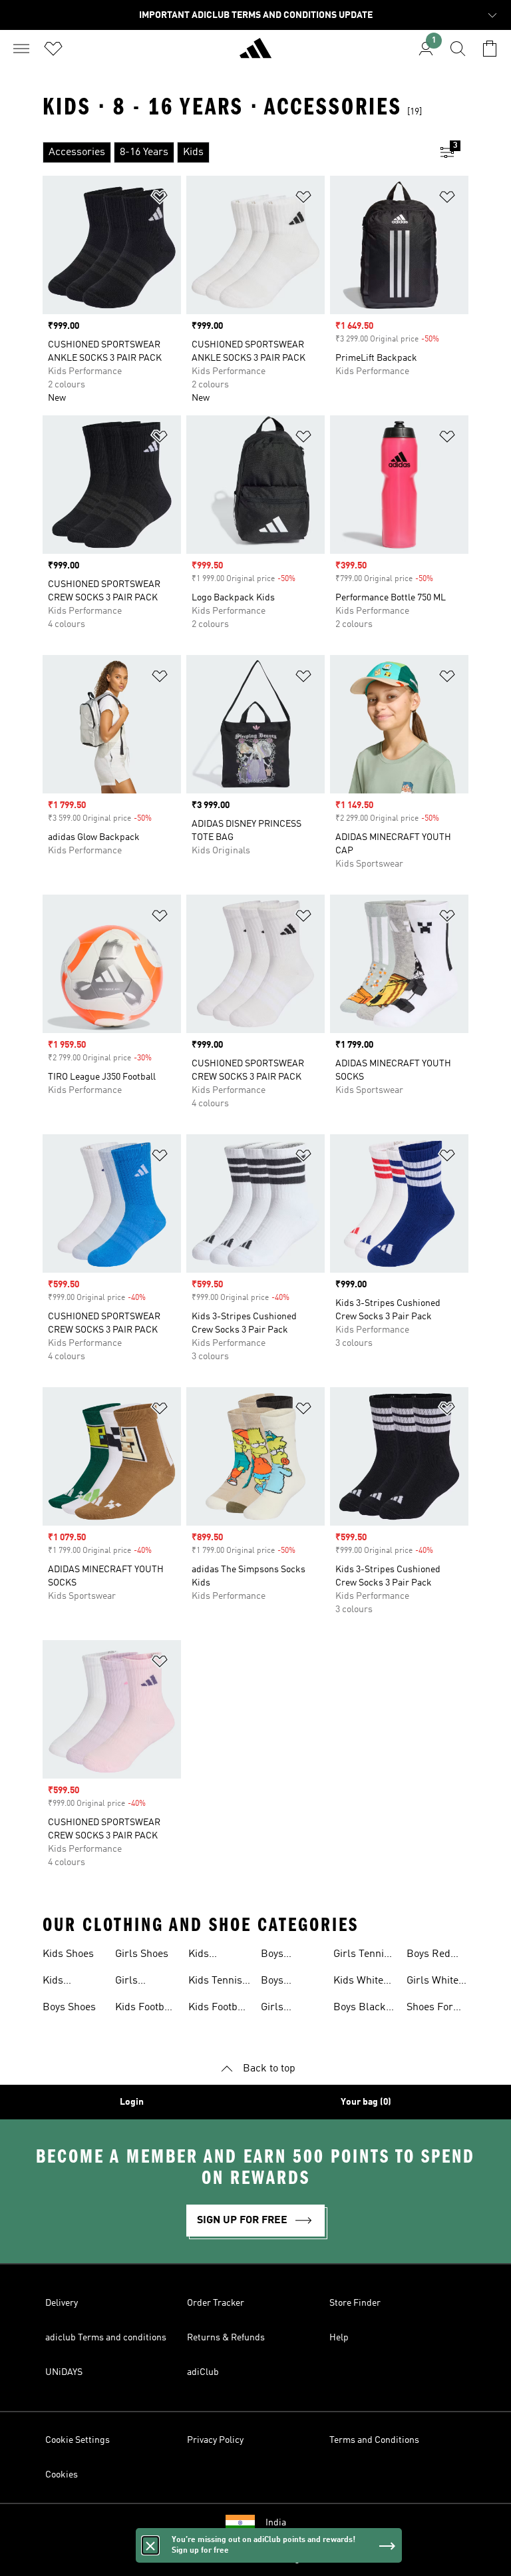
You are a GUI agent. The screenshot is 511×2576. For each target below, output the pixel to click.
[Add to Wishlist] (160, 199)
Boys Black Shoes (360, 2009)
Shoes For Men (430, 2009)
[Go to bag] (490, 49)
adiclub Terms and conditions (106, 2338)
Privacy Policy (215, 2440)
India (276, 2523)
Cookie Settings (78, 2440)
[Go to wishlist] (53, 49)
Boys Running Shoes (281, 1982)
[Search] (458, 49)
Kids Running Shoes (208, 1956)
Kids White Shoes (358, 1982)
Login (132, 2102)
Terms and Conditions (374, 2440)
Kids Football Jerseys (219, 2009)
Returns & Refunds (226, 2338)
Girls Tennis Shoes (361, 1956)
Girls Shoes (142, 1954)
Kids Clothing (62, 1982)
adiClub (203, 2372)
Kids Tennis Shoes (215, 1982)
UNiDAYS (64, 2372)
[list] (234, 152)
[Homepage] (255, 54)
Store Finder (355, 2303)
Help (339, 2338)
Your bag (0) (366, 2102)
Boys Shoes (69, 2008)
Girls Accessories (143, 1982)
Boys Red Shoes (428, 1956)
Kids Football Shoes (146, 2009)
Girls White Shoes (432, 1982)
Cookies (62, 2475)
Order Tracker (216, 2303)
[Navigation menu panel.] (21, 49)
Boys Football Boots (280, 1956)
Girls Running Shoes (281, 2009)
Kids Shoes (68, 1954)
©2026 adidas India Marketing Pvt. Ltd (256, 2559)
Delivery (62, 2303)
